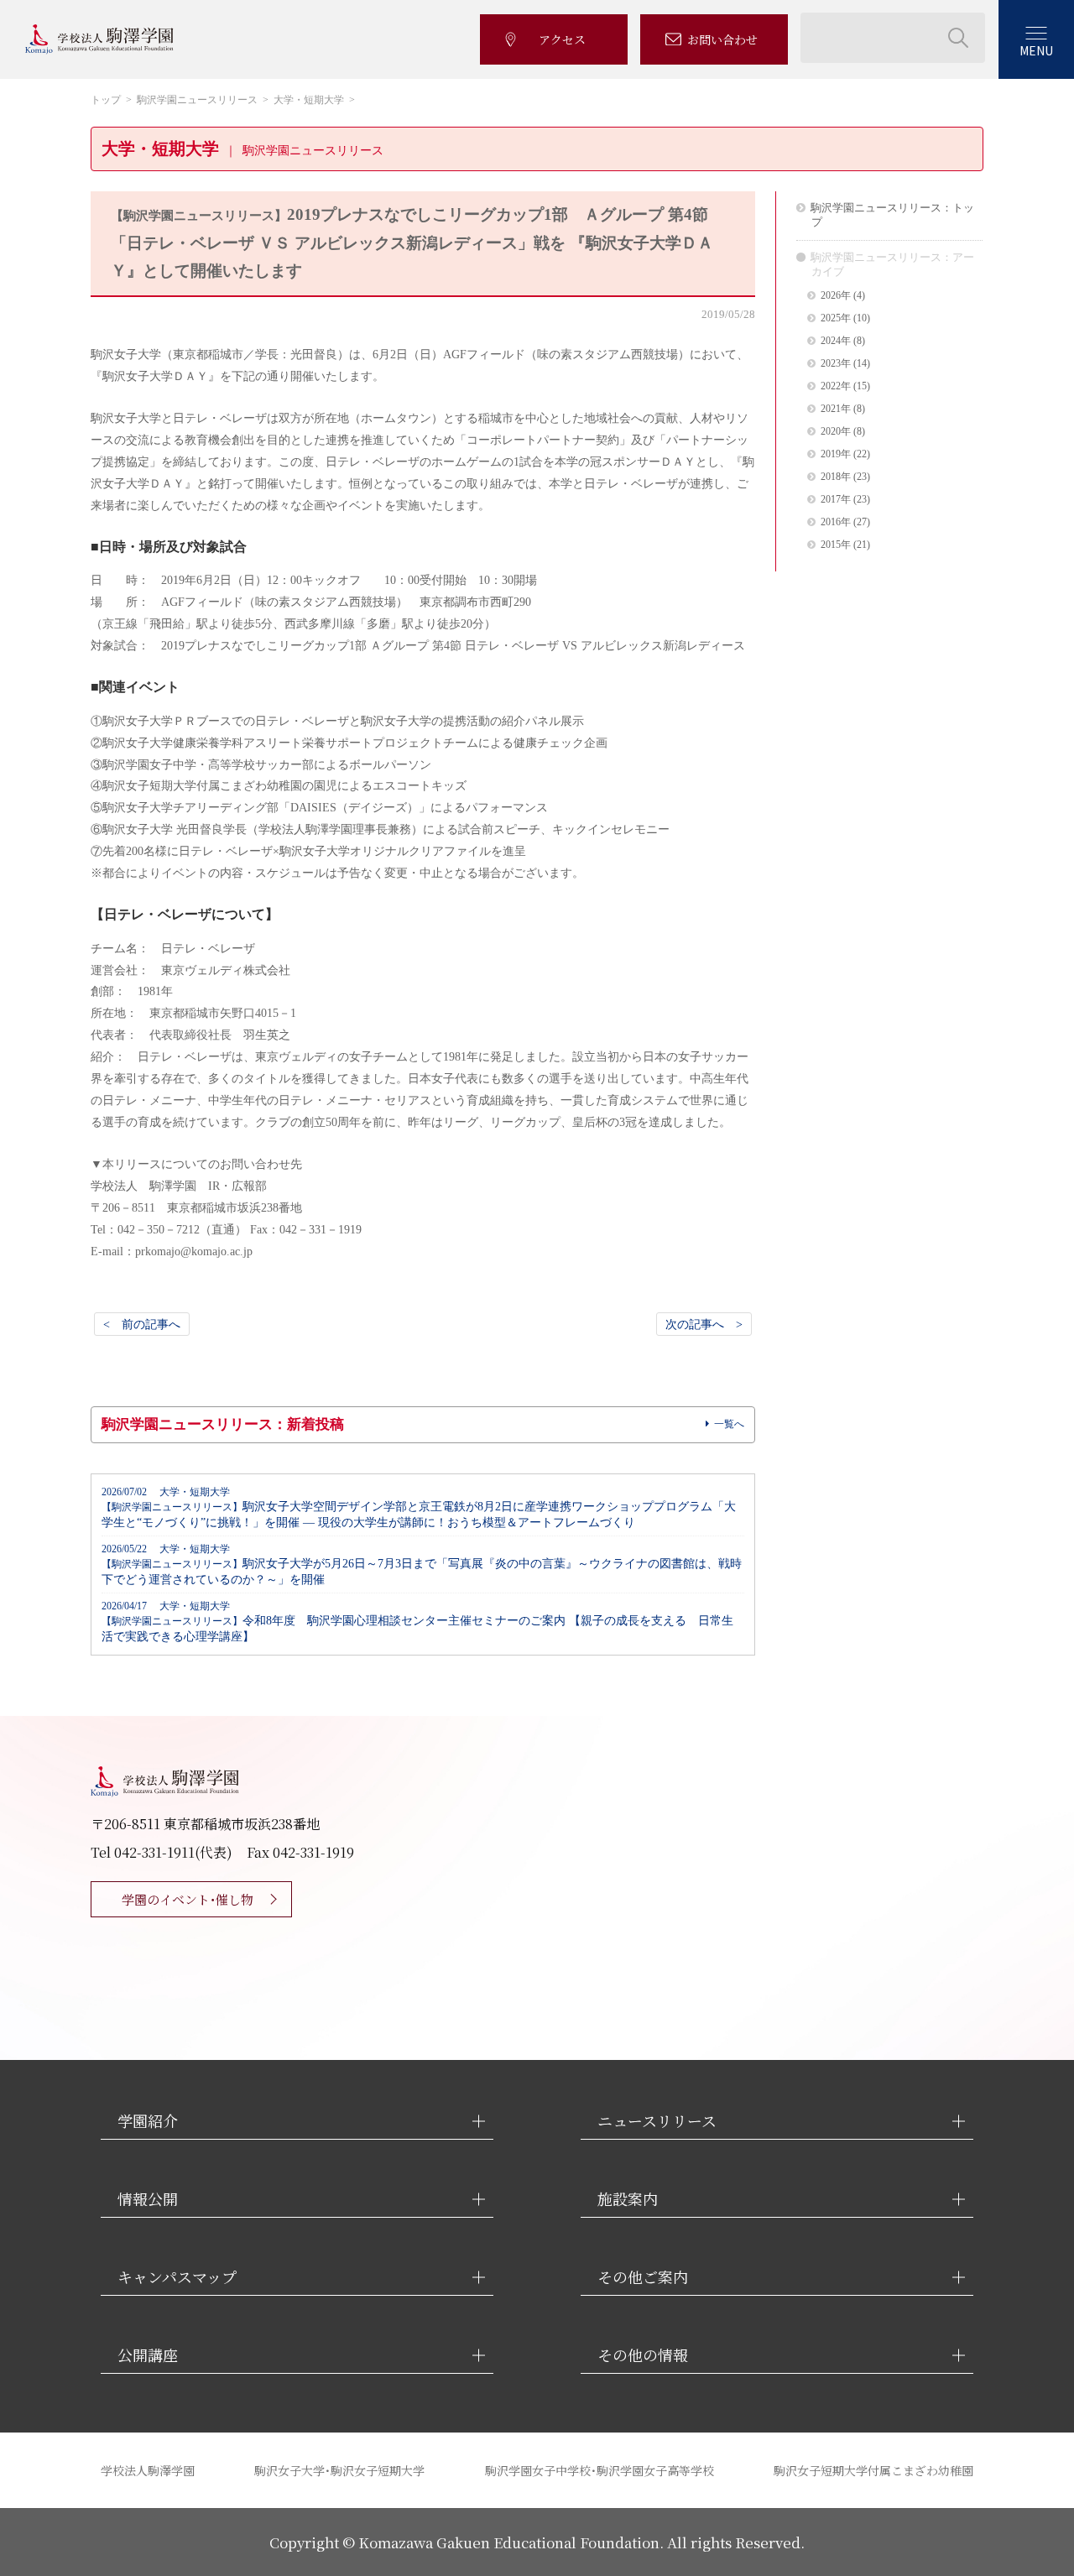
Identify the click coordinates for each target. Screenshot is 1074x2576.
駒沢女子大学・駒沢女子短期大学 (339, 2470)
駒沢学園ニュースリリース (197, 100)
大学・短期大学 (309, 100)
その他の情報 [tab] (643, 2355)
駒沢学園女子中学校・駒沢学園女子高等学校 (600, 2470)
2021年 (836, 409)
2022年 (836, 386)
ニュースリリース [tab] (657, 2121)
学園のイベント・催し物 (188, 1899)
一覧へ (729, 1424)
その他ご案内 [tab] (643, 2277)
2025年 (836, 318)
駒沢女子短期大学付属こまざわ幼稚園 (873, 2470)
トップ (106, 100)
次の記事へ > (704, 1324)
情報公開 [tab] (148, 2199)
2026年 (836, 296)
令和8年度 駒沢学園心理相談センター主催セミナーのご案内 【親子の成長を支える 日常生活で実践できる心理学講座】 (417, 1622)
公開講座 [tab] (148, 2355)
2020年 (836, 432)
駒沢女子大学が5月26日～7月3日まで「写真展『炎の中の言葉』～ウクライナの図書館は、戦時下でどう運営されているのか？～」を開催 (422, 1565)
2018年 (836, 477)
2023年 (836, 364)
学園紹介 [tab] (148, 2121)
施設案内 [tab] (628, 2199)
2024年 (836, 341)
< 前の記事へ (142, 1324)
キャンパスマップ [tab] (177, 2277)
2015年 (836, 545)
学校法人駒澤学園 (148, 2470)
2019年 (836, 454)
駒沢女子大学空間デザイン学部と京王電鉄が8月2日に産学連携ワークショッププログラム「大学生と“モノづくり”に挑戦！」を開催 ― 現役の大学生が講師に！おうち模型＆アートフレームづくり (419, 1508)
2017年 (836, 500)
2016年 (836, 522)
